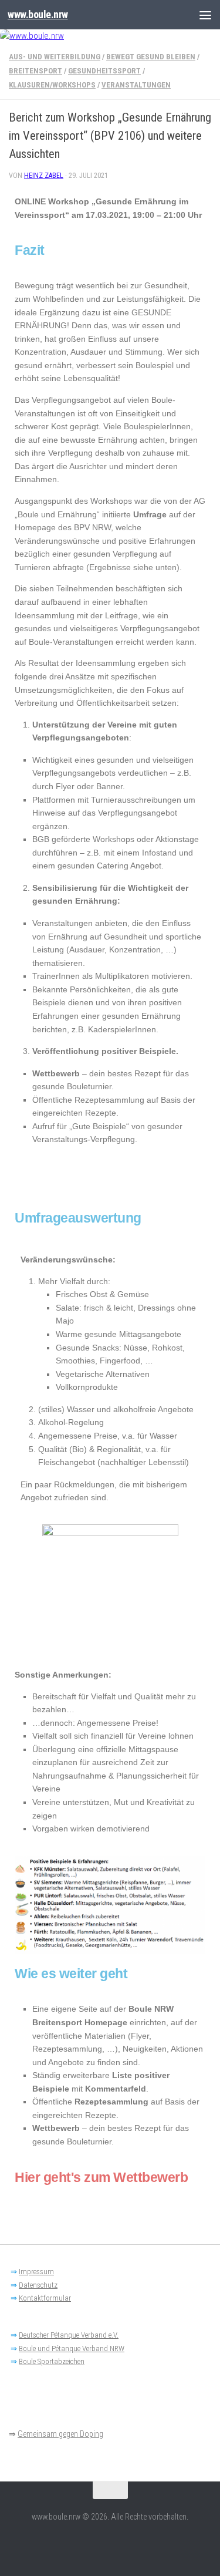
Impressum (36, 2272)
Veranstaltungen (136, 85)
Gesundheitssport (104, 71)
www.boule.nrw (38, 14)
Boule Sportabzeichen (52, 2361)
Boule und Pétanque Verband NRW (72, 2348)
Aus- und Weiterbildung (55, 57)
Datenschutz (38, 2285)
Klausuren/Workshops (52, 85)
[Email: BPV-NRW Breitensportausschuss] (110, 2543)
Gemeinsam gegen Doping (60, 2434)
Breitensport (35, 71)
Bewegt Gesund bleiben (151, 57)
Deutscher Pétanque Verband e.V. (69, 2335)
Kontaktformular (45, 2298)
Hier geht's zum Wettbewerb (101, 2177)
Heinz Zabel (44, 176)
